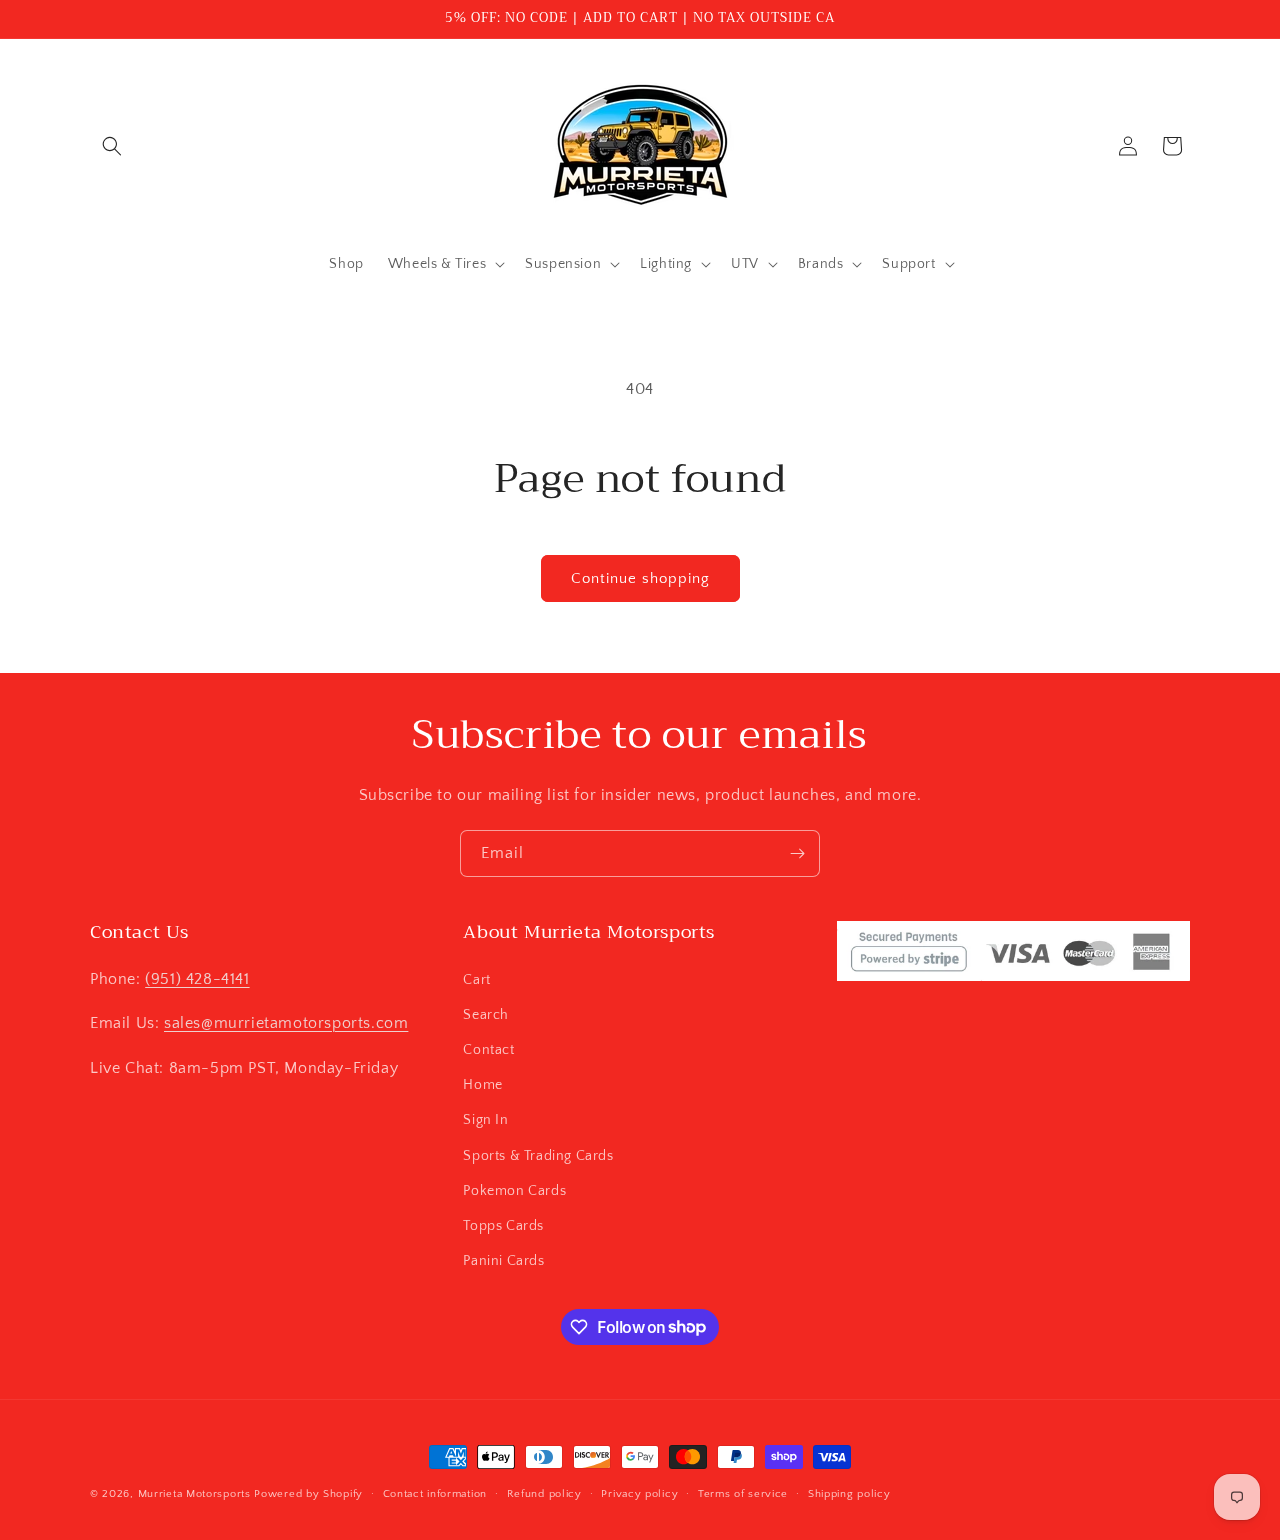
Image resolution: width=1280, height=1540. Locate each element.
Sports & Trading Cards (538, 1155)
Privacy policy (639, 1493)
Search (486, 1014)
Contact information (435, 1493)
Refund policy (544, 1493)
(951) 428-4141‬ (197, 978)
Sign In (485, 1120)
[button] (112, 146)
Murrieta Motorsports (194, 1494)
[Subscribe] (797, 853)
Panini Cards (503, 1260)
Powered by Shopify (308, 1494)
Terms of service (743, 1493)
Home (482, 1084)
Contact (488, 1049)
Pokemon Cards (514, 1190)
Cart (476, 979)
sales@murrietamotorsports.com (286, 1023)
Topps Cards (503, 1225)
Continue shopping (640, 578)
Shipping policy (849, 1493)
